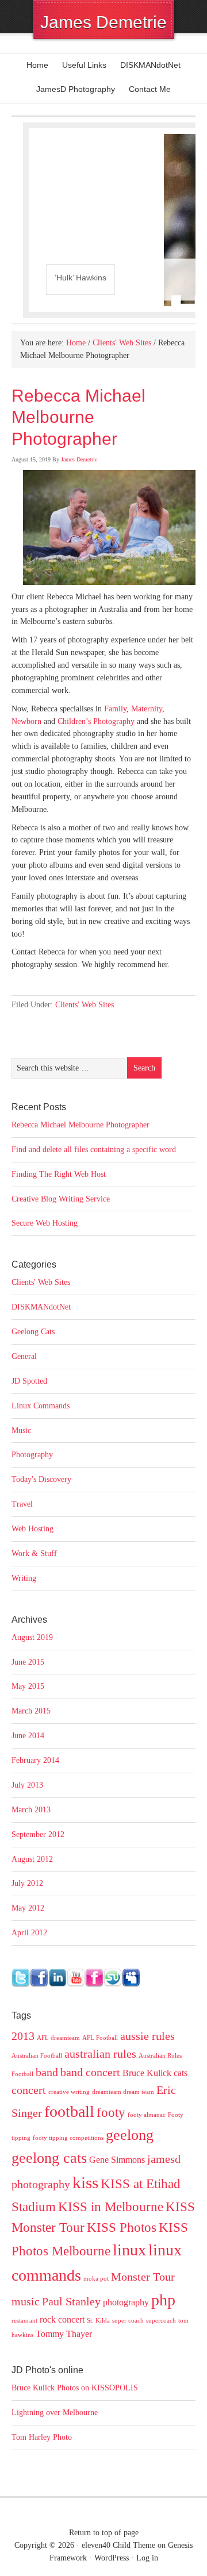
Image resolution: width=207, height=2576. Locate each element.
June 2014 (28, 1736)
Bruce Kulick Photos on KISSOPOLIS (75, 2388)
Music (21, 1431)
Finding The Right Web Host (59, 1174)
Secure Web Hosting (45, 1223)
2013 (23, 2036)
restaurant (24, 2321)
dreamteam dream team (123, 2092)
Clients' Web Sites (85, 1005)
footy (111, 2112)
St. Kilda (98, 2321)
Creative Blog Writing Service (61, 1199)
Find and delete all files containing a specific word (94, 1150)
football (69, 2111)
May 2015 (28, 1686)
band (47, 2072)
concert (29, 2090)
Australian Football (37, 2056)
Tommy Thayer (64, 2334)
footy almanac (147, 2115)
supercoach (161, 2321)
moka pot (96, 2279)
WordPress (112, 2558)
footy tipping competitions (68, 2138)
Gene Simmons (117, 2160)
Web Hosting (32, 1529)
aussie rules (147, 2036)
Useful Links (84, 65)
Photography (32, 1455)
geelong (130, 2135)
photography (126, 2302)
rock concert (62, 2320)
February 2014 (35, 1760)
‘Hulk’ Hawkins (80, 278)
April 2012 (29, 1933)
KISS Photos (122, 2227)
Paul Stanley (71, 2301)
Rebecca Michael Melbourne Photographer (80, 1125)
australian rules (100, 2054)
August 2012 (32, 1859)
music (26, 2301)
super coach (128, 2321)
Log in (147, 2558)
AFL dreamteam (58, 2038)
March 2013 (31, 1810)
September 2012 (38, 1834)
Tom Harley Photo (42, 2437)
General (24, 1356)
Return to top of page (104, 2533)
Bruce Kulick (147, 2073)
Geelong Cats (33, 1332)
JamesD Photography (76, 89)
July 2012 (27, 1883)
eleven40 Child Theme (118, 2545)
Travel (22, 1504)
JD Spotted (29, 1381)
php (163, 2300)
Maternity (147, 709)
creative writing (69, 2092)
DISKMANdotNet (150, 65)
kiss (85, 2182)
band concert (90, 2072)
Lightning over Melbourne (55, 2413)
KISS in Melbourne (111, 2207)
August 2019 (32, 1637)
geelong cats (49, 2158)
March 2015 (31, 1711)
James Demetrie (103, 22)
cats (181, 2073)
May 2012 (28, 1908)
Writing (24, 1578)
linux (129, 2250)
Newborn (26, 721)
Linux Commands (41, 1406)
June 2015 (28, 1662)
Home (37, 65)
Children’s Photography (96, 721)
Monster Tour (143, 2277)
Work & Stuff (34, 1553)
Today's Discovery (41, 1479)
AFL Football (100, 2038)
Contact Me (150, 89)
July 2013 (27, 1785)
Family (115, 709)
